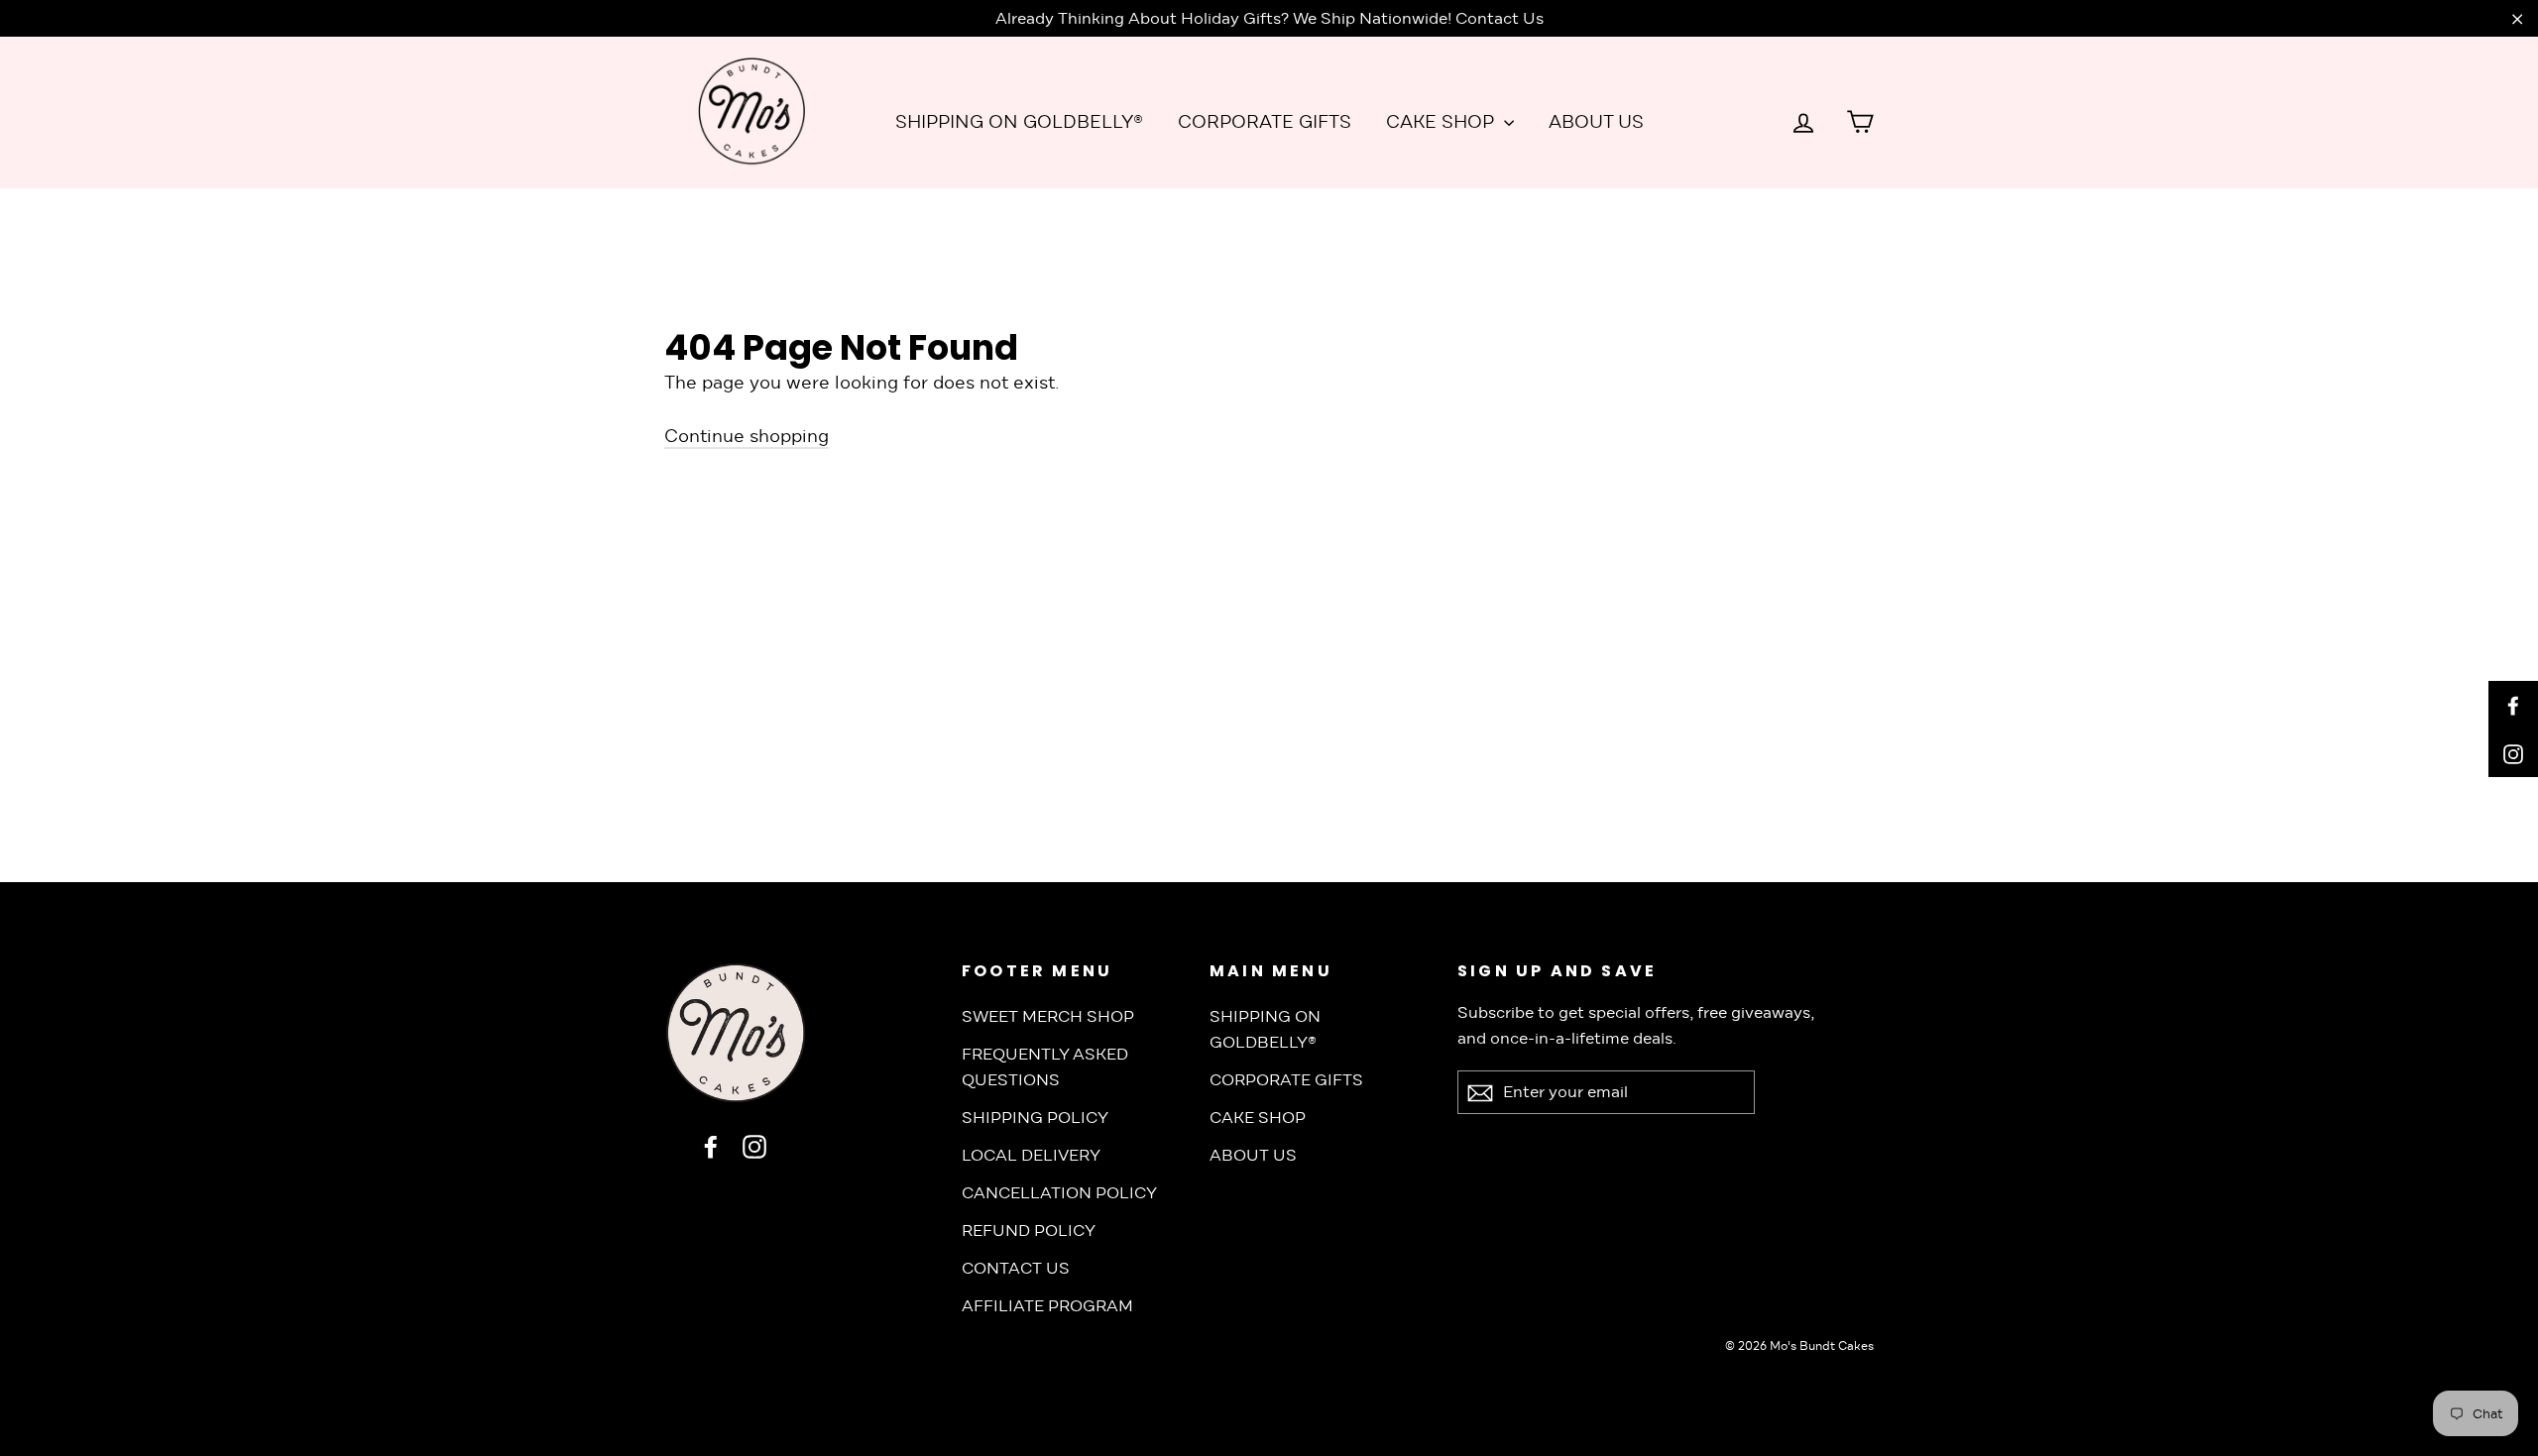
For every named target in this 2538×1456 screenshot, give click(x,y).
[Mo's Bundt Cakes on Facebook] (711, 1146)
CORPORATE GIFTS (1265, 122)
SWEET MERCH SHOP (1048, 1016)
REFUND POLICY (1029, 1231)
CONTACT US (1016, 1268)
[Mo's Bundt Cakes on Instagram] (754, 1146)
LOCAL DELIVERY (1031, 1155)
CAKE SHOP (1442, 122)
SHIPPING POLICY (1035, 1118)
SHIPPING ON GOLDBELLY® (1019, 122)
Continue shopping (747, 436)
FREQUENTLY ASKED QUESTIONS (1045, 1067)
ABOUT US (1596, 122)
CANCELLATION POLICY (1059, 1193)
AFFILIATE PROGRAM (1047, 1306)
